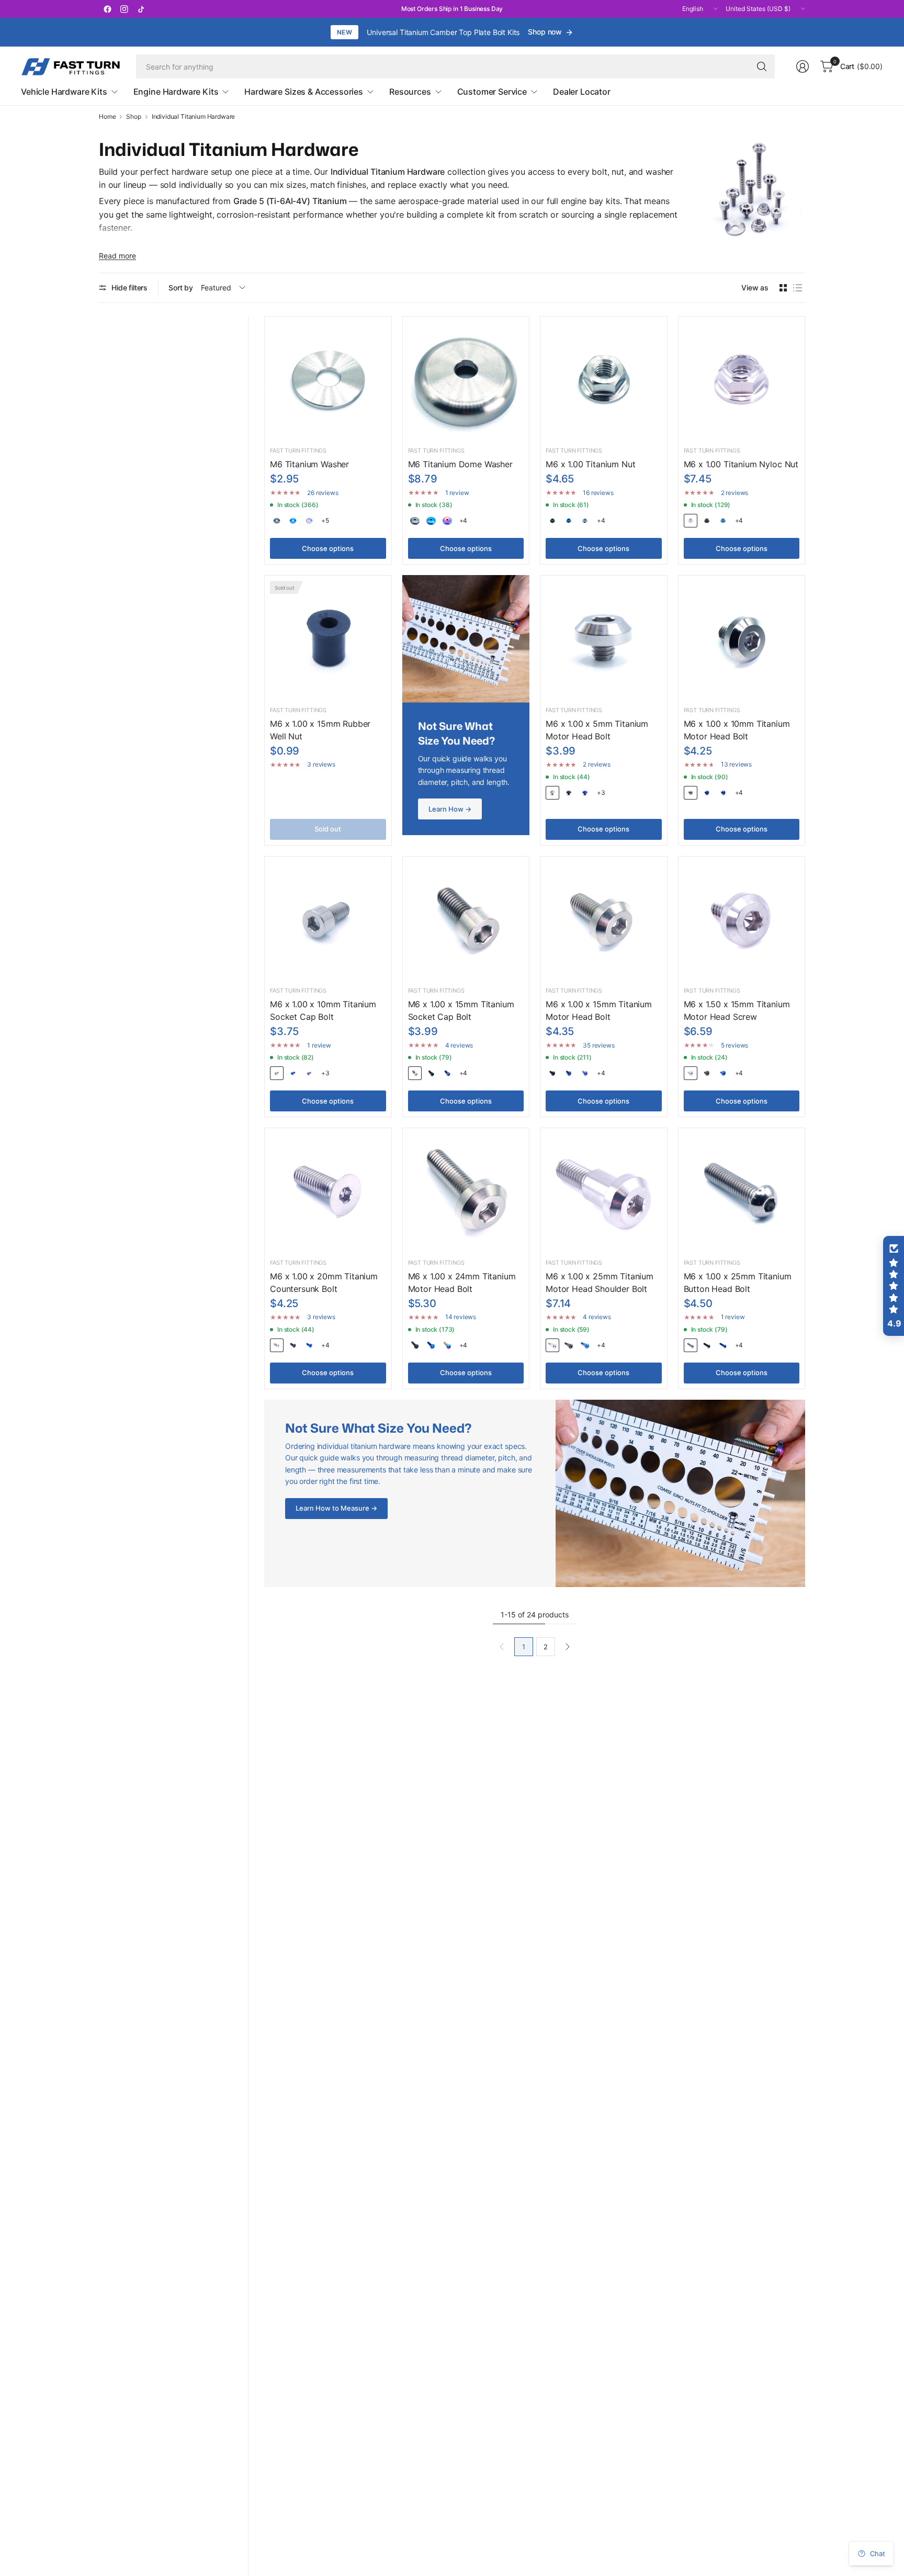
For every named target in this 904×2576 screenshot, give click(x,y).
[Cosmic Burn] (309, 521)
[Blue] (293, 521)
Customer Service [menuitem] (492, 92)
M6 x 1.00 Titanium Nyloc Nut (741, 464)
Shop (133, 117)
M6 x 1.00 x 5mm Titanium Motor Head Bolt (597, 730)
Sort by (181, 288)
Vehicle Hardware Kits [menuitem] (64, 92)
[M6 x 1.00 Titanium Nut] (604, 380)
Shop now (545, 32)
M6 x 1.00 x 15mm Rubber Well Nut (320, 730)
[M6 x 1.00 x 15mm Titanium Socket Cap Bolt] (466, 920)
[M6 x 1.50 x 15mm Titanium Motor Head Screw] (742, 920)
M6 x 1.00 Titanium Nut (590, 464)
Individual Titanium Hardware (194, 117)
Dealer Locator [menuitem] (582, 92)
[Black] (277, 521)
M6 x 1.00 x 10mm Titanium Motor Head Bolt (737, 730)
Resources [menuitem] (410, 92)
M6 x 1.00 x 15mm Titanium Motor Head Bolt (599, 1010)
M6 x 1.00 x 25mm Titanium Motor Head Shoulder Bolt (600, 1283)
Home (107, 117)
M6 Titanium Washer (309, 464)
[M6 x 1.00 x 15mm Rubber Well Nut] (328, 639)
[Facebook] (107, 9)
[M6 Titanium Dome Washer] (466, 380)
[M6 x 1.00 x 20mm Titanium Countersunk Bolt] (328, 1191)
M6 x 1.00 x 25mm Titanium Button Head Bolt (738, 1283)
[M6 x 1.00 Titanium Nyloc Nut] (742, 380)
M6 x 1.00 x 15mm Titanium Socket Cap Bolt (461, 1010)
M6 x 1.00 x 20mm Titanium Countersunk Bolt (324, 1283)
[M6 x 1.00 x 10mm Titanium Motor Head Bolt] (742, 639)
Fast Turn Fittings (298, 451)
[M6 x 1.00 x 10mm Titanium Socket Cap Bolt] (328, 920)
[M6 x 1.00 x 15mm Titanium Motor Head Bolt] (604, 920)
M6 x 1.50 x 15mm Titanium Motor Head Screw (737, 1010)
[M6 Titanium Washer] (328, 380)
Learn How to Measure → (336, 1508)
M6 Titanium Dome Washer (460, 464)
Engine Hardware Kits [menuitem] (176, 92)
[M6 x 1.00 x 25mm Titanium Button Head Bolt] (742, 1191)
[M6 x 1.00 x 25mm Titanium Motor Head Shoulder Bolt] (604, 1191)
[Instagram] (124, 9)
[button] (894, 1286)
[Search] (762, 66)
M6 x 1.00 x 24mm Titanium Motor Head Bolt (462, 1283)
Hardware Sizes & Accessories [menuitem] (304, 92)
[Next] (568, 1647)
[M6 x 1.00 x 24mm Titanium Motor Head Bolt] (466, 1191)
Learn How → (450, 809)
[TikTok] (141, 9)
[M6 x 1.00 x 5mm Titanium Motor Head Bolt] (604, 639)
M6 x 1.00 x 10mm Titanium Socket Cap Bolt (323, 1010)
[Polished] (691, 521)
